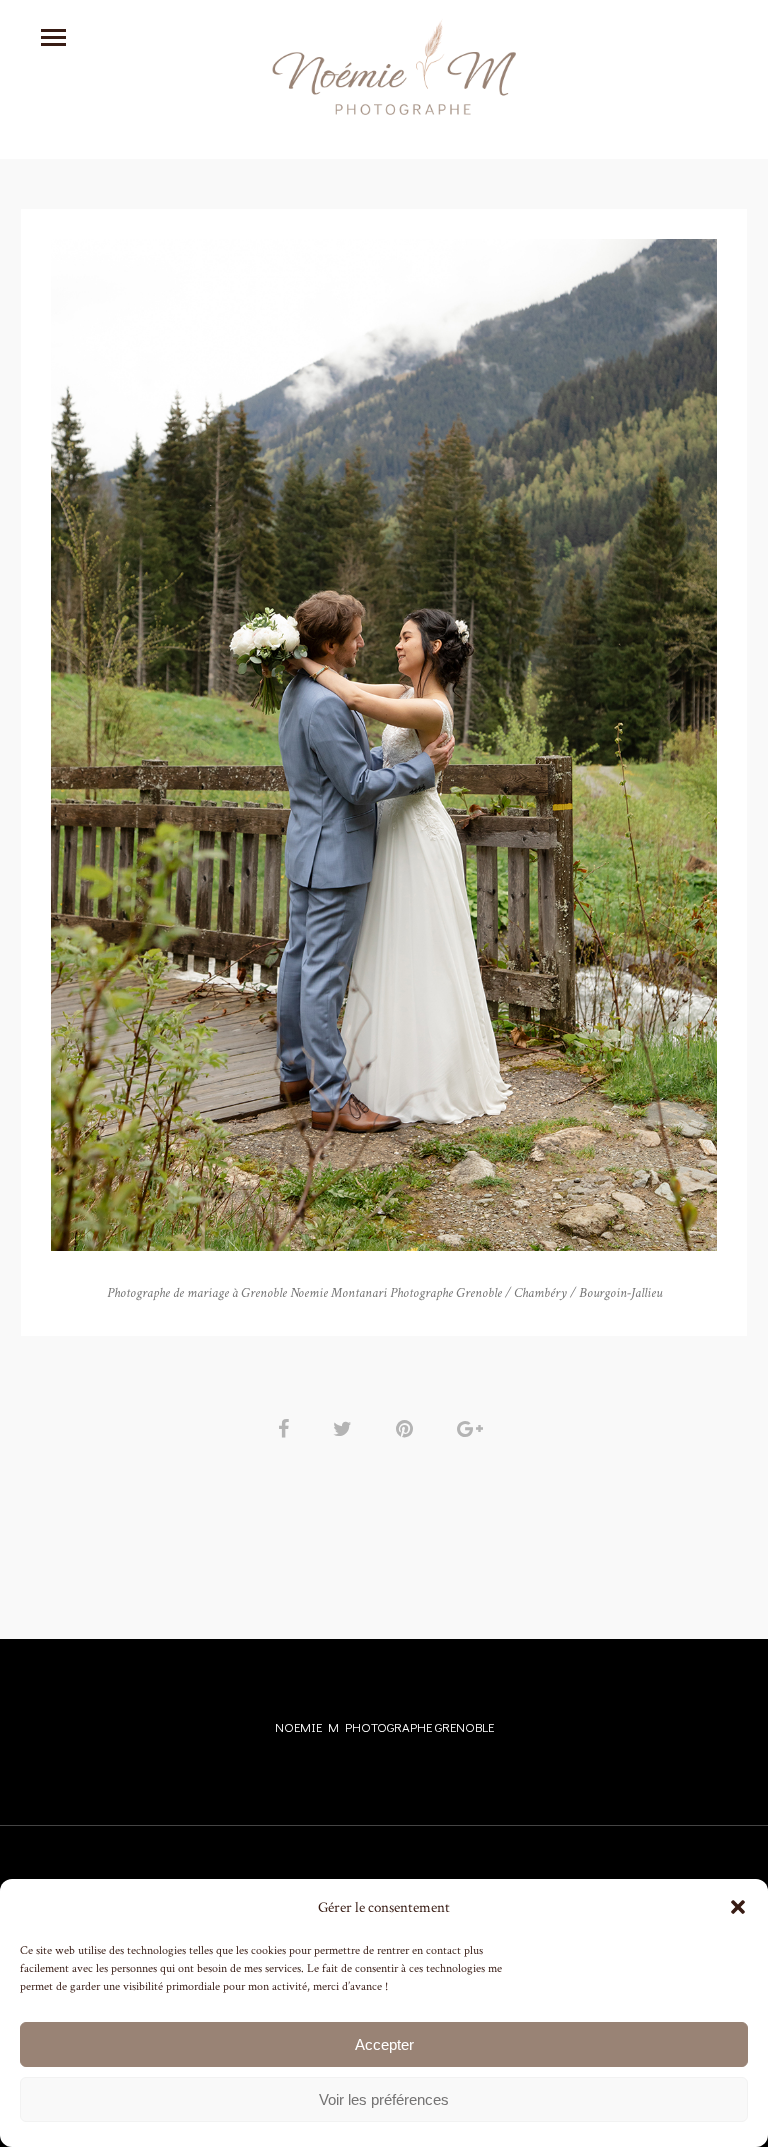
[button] (738, 1907)
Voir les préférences (384, 2099)
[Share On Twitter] (346, 1429)
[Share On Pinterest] (408, 1429)
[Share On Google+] (473, 1429)
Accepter (384, 2044)
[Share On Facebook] (287, 1429)
